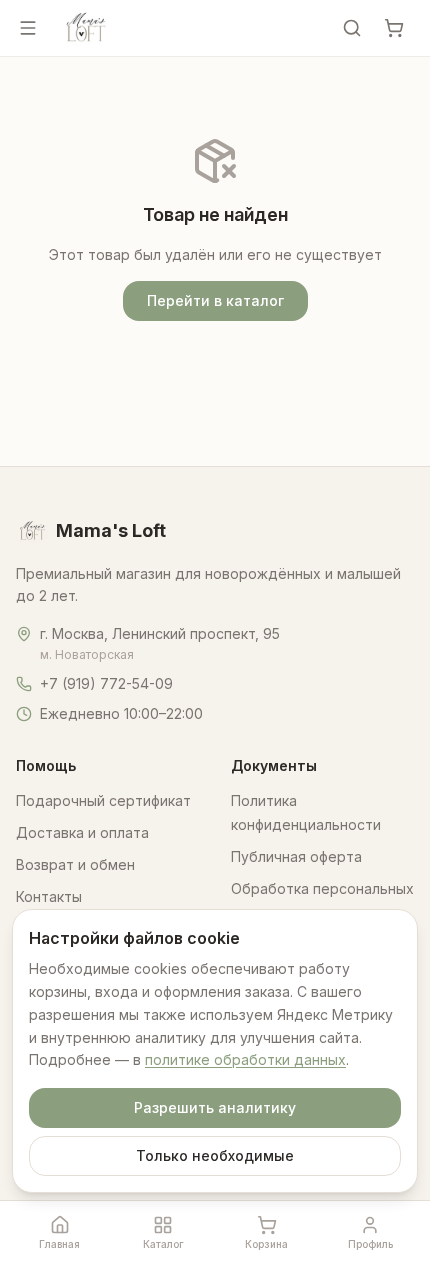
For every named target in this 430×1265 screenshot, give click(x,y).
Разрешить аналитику (215, 1107)
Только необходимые (215, 1155)
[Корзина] (394, 28)
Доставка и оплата (82, 832)
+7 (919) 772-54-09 (106, 683)
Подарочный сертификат (103, 800)
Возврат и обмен (75, 864)
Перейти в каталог (215, 300)
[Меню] (28, 28)
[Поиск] (352, 28)
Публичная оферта (296, 856)
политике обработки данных (245, 1059)
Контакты (49, 896)
